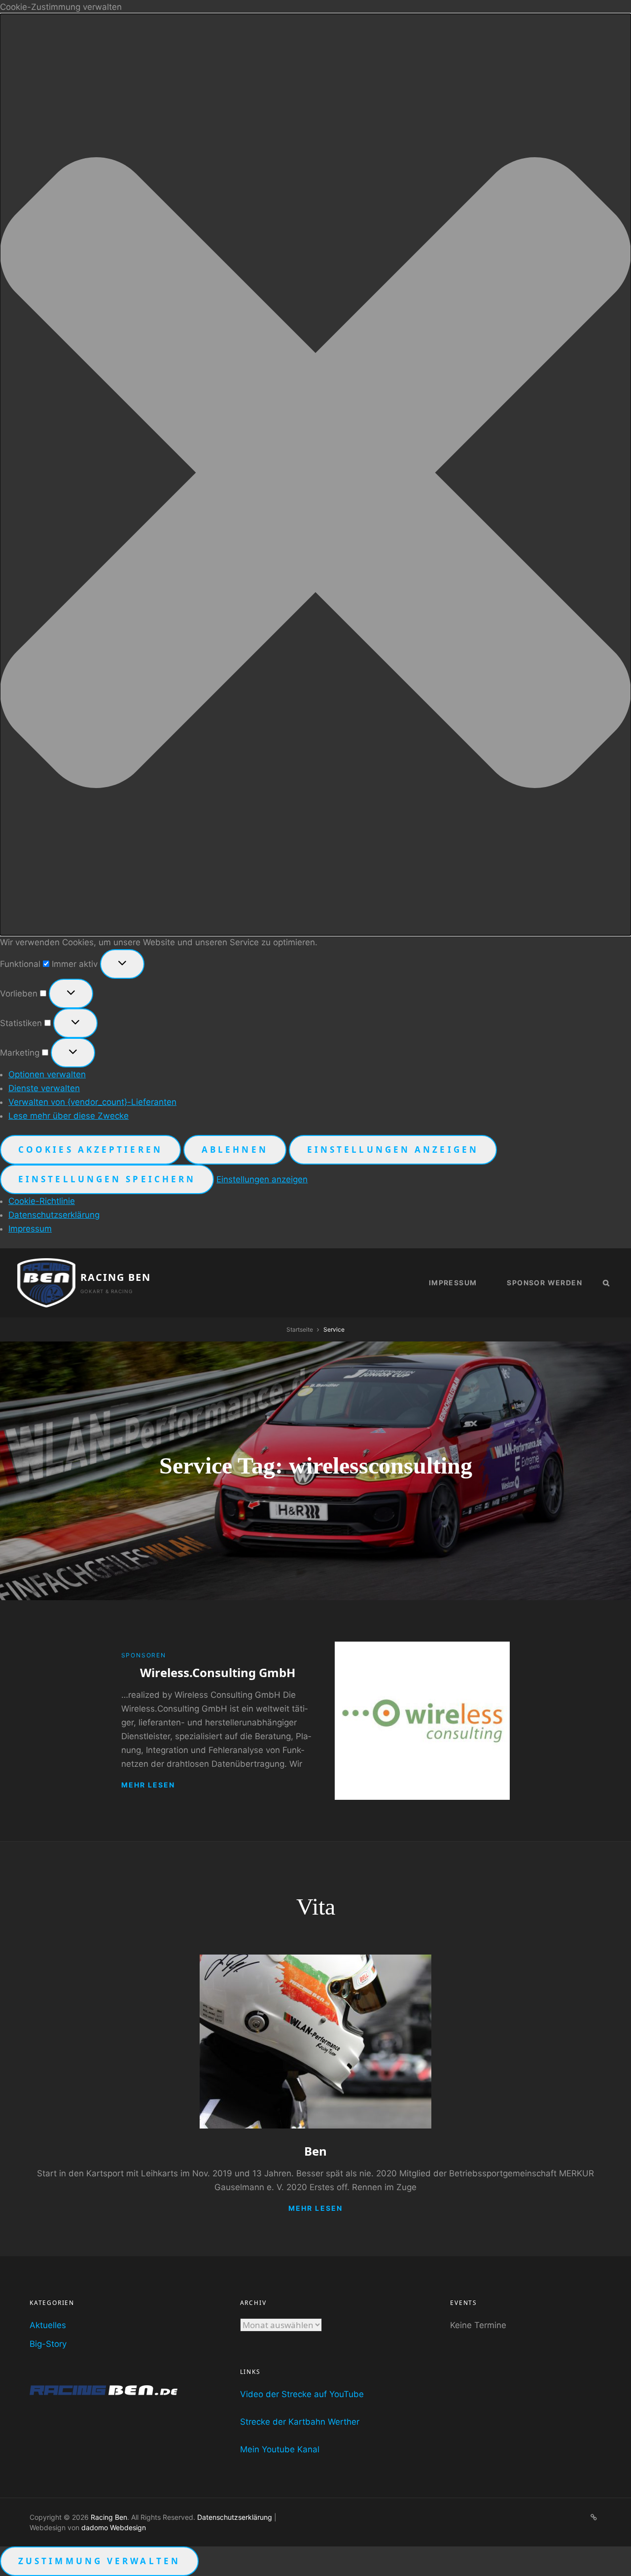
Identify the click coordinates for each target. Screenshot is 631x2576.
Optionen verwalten (47, 1074)
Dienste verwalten (44, 1088)
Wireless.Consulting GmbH (218, 1672)
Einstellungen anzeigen (393, 1150)
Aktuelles (48, 2325)
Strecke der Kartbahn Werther (300, 2422)
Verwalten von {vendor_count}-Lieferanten (92, 1102)
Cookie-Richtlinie (42, 1201)
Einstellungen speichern (107, 1179)
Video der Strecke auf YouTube (302, 2394)
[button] (315, 475)
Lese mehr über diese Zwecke (69, 1116)
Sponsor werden (544, 1283)
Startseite (300, 1329)
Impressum (30, 1229)
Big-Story (48, 2344)
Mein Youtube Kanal (280, 2449)
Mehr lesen (148, 1785)
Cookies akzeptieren (90, 1150)
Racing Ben (116, 1277)
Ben (315, 2151)
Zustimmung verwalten (99, 2561)
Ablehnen (235, 1150)
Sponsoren (144, 1655)
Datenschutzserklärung (54, 1215)
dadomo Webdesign (114, 2527)
